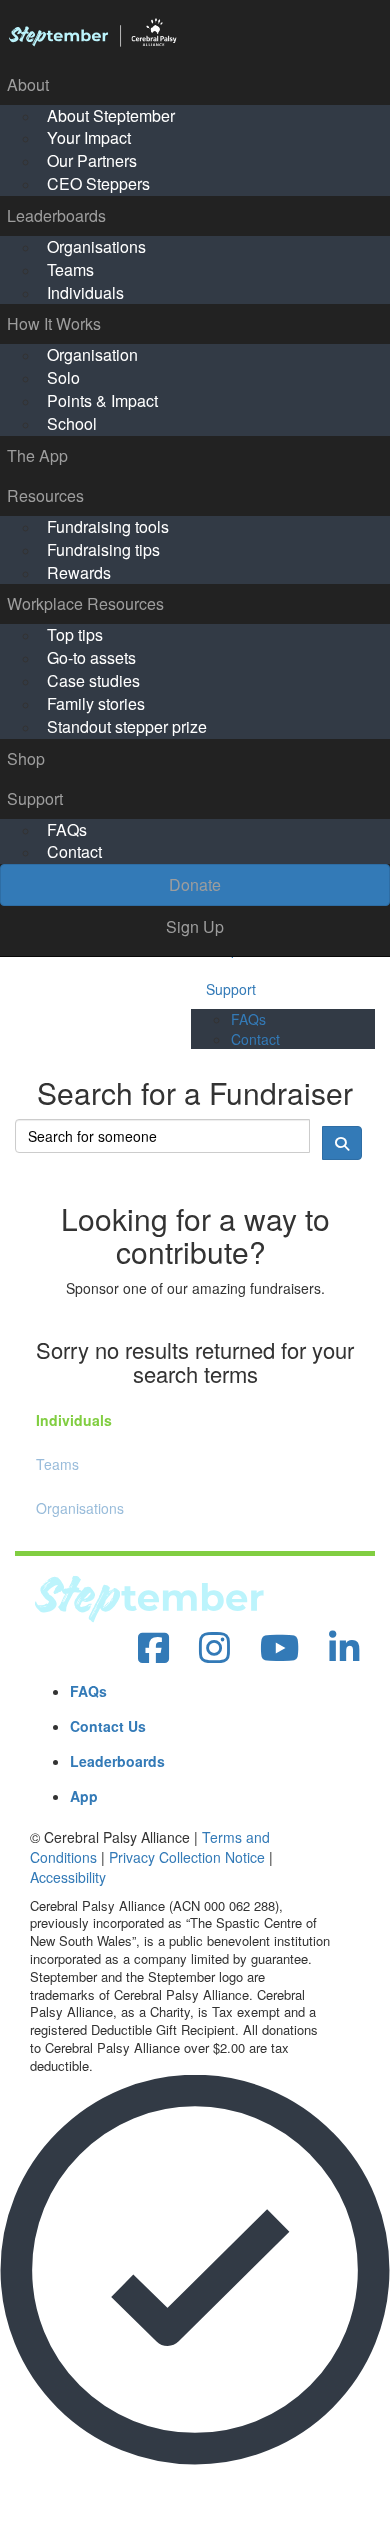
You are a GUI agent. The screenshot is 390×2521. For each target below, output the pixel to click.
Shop (26, 758)
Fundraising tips (103, 549)
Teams (70, 269)
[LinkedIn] (344, 1648)
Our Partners (92, 160)
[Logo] (195, 33)
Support (35, 798)
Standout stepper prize (127, 726)
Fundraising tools (108, 526)
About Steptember (111, 115)
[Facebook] (153, 1648)
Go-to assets (91, 657)
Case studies (93, 680)
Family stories (96, 703)
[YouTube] (279, 1648)
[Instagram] (214, 1648)
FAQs (67, 829)
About (28, 84)
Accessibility (68, 1877)
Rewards (79, 572)
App (84, 1796)
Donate (195, 884)
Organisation (92, 354)
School (72, 423)
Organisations (96, 246)
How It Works (54, 323)
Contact (74, 851)
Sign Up (195, 926)
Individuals (85, 292)
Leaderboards (56, 215)
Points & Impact (102, 400)
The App (37, 455)
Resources (45, 495)
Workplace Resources (85, 603)
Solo (63, 377)
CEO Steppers (98, 183)
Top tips (75, 634)
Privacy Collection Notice (187, 1857)
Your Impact (89, 137)
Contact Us (108, 1726)
